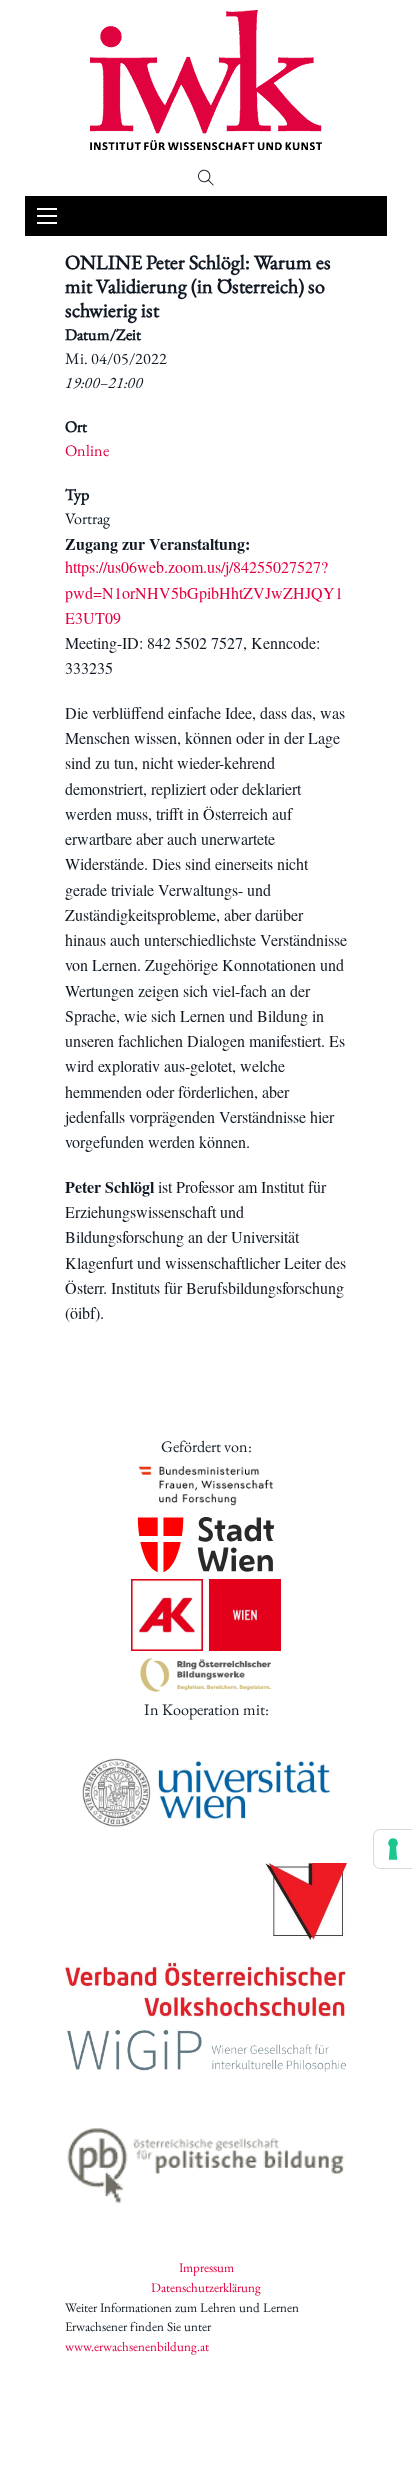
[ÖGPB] (206, 2160)
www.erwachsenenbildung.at (137, 2346)
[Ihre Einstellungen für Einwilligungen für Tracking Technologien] (393, 1849)
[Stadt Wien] (206, 1544)
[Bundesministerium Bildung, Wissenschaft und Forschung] (206, 1484)
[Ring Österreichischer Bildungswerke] (206, 1674)
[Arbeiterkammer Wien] (206, 1615)
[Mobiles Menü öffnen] (47, 216)
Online (87, 450)
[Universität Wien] (206, 1792)
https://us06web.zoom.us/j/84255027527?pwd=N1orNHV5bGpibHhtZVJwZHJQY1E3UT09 (204, 592)
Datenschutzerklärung (206, 2287)
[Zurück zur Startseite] (206, 80)
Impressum (206, 2267)
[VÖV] (206, 1942)
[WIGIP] (206, 2053)
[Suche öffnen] (206, 178)
